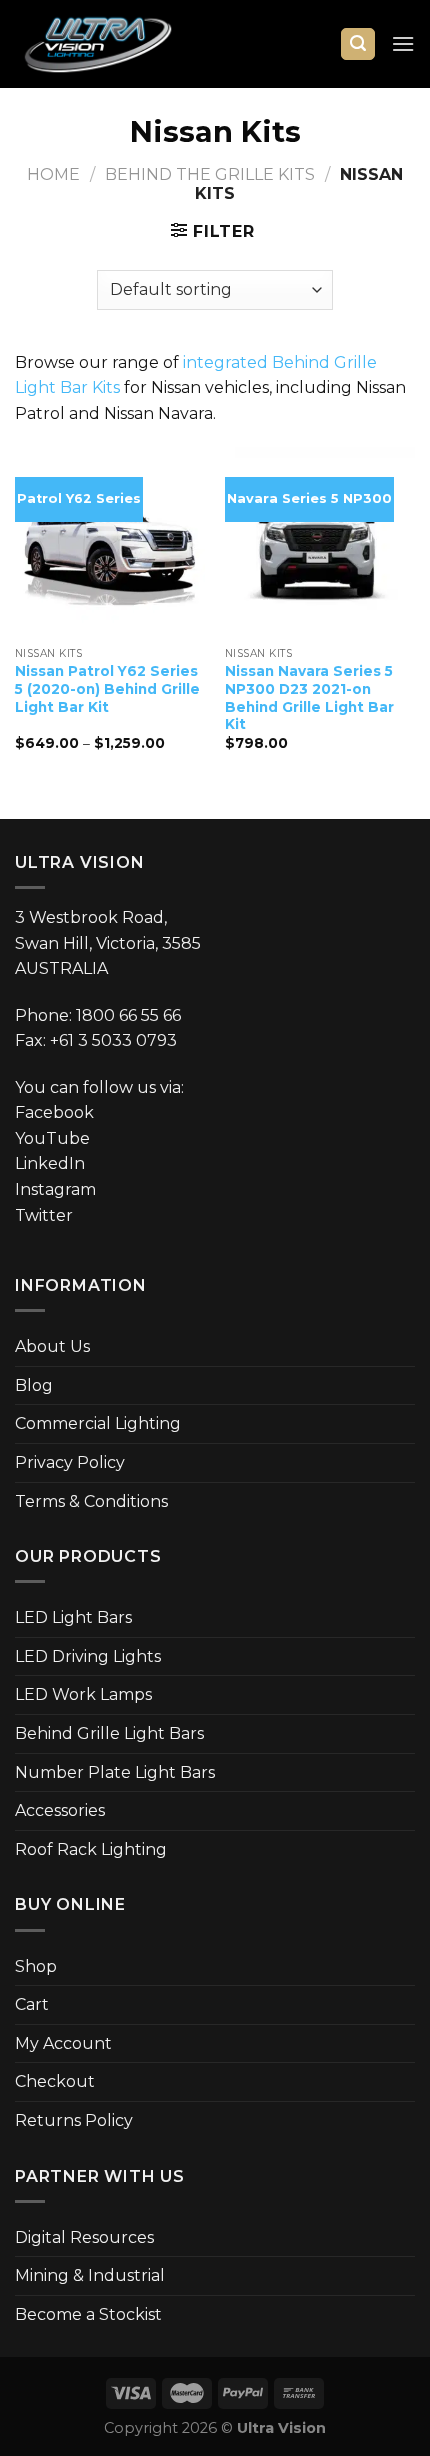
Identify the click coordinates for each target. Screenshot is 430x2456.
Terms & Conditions (91, 1501)
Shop (36, 1966)
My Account (63, 2043)
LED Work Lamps (83, 1694)
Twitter (44, 1215)
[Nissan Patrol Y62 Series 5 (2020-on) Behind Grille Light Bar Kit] (110, 542)
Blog (34, 1385)
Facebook (54, 1112)
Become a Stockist (88, 2314)
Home (53, 174)
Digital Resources (84, 2237)
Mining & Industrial (90, 2275)
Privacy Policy (70, 1462)
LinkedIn (50, 1163)
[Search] (358, 44)
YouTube (52, 1138)
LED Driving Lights (88, 1656)
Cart (32, 2004)
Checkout (55, 2081)
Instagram (55, 1189)
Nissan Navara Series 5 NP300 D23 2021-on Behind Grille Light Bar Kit (309, 697)
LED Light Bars (73, 1617)
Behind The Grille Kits (210, 174)
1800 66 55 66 (128, 1015)
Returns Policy (74, 2120)
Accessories (60, 1810)
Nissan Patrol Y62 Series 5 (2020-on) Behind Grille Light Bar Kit (107, 688)
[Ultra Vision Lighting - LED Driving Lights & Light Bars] (115, 44)
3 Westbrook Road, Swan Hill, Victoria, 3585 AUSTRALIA (108, 943)
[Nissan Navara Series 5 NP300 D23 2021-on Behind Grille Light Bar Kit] (320, 542)
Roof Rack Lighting (91, 1849)
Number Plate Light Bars (115, 1772)
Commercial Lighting (98, 1423)
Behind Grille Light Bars (109, 1733)
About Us (52, 1346)
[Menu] (403, 43)
